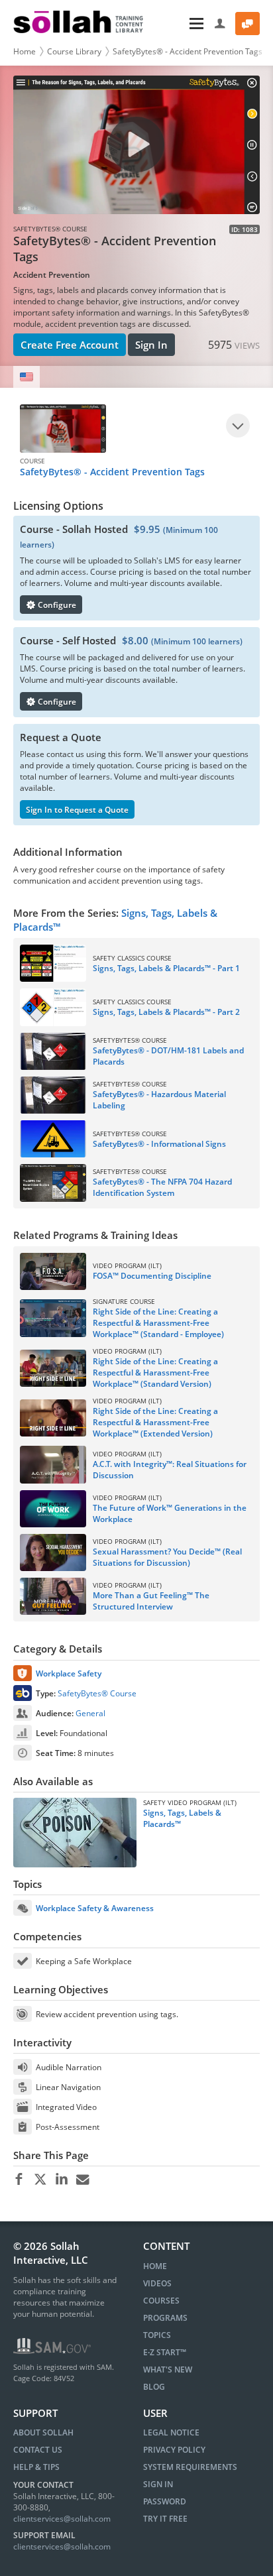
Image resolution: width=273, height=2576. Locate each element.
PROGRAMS (165, 2318)
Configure (56, 605)
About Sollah (43, 2432)
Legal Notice (171, 2432)
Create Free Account (70, 345)
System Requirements (190, 2467)
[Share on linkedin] (61, 2180)
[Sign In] (220, 24)
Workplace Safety (69, 1673)
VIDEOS (157, 2283)
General (90, 1713)
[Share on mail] (82, 2180)
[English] (27, 377)
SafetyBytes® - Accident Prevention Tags (188, 51)
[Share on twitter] (40, 2180)
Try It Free (165, 2519)
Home (25, 51)
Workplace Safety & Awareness (95, 1908)
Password (165, 2501)
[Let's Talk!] (247, 24)
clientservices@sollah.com (62, 2519)
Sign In (151, 345)
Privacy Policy (174, 2450)
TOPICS (157, 2335)
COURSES (161, 2301)
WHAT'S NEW (168, 2370)
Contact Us (38, 2450)
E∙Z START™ (165, 2352)
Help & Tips (36, 2467)
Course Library (74, 51)
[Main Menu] (180, 24)
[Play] (238, 426)
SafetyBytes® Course (97, 1693)
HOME (155, 2266)
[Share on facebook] (19, 2180)
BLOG (154, 2387)
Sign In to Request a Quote (77, 810)
